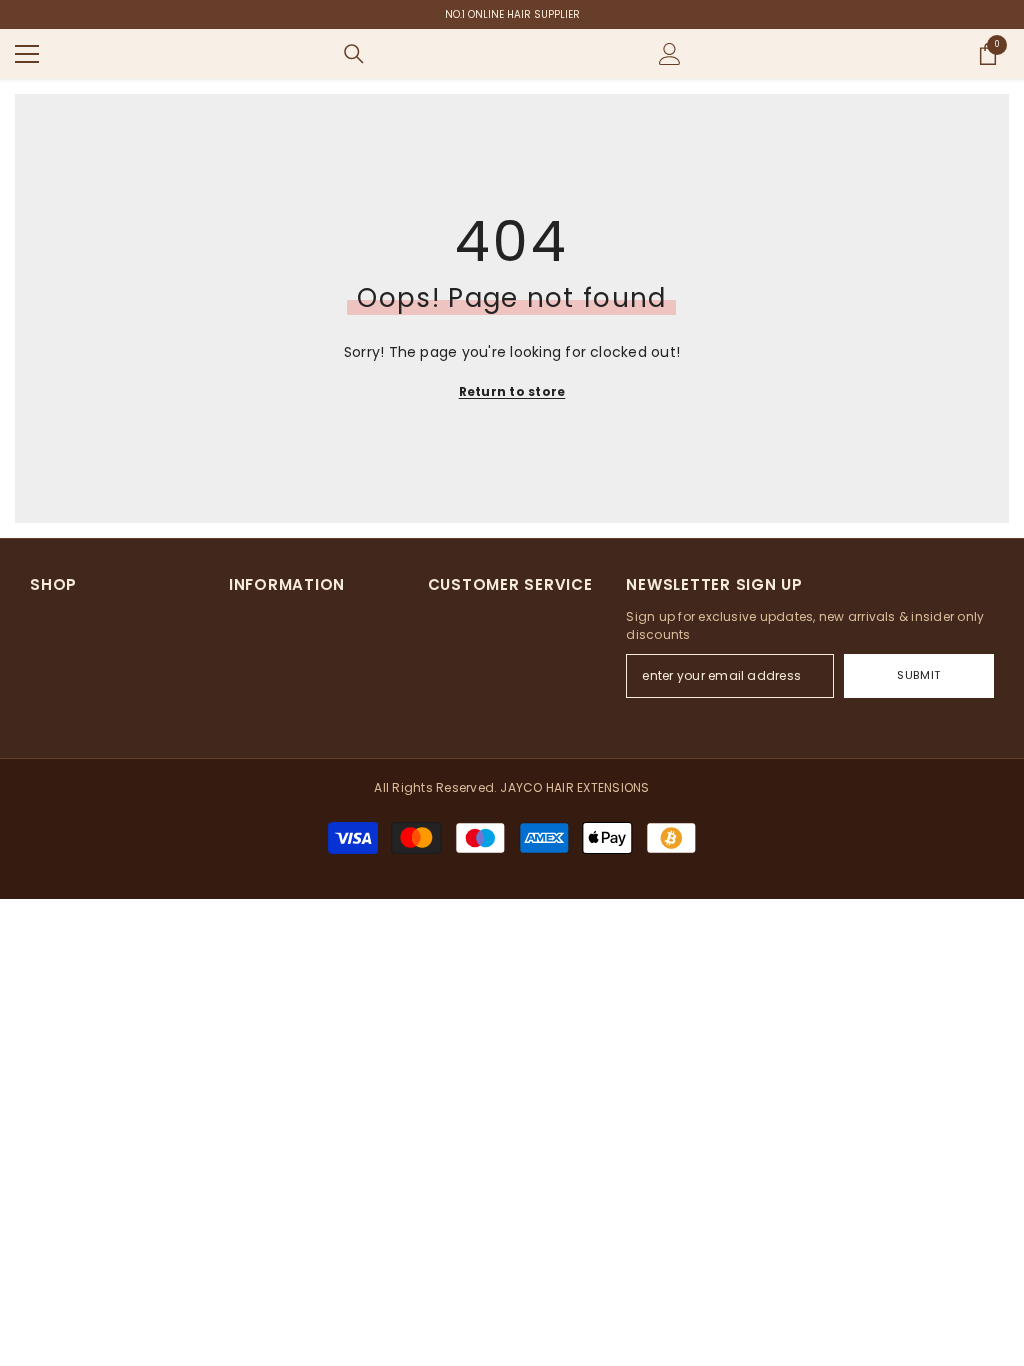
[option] (512, 14)
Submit (918, 675)
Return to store (512, 391)
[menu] (27, 54)
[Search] (354, 54)
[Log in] (670, 54)
